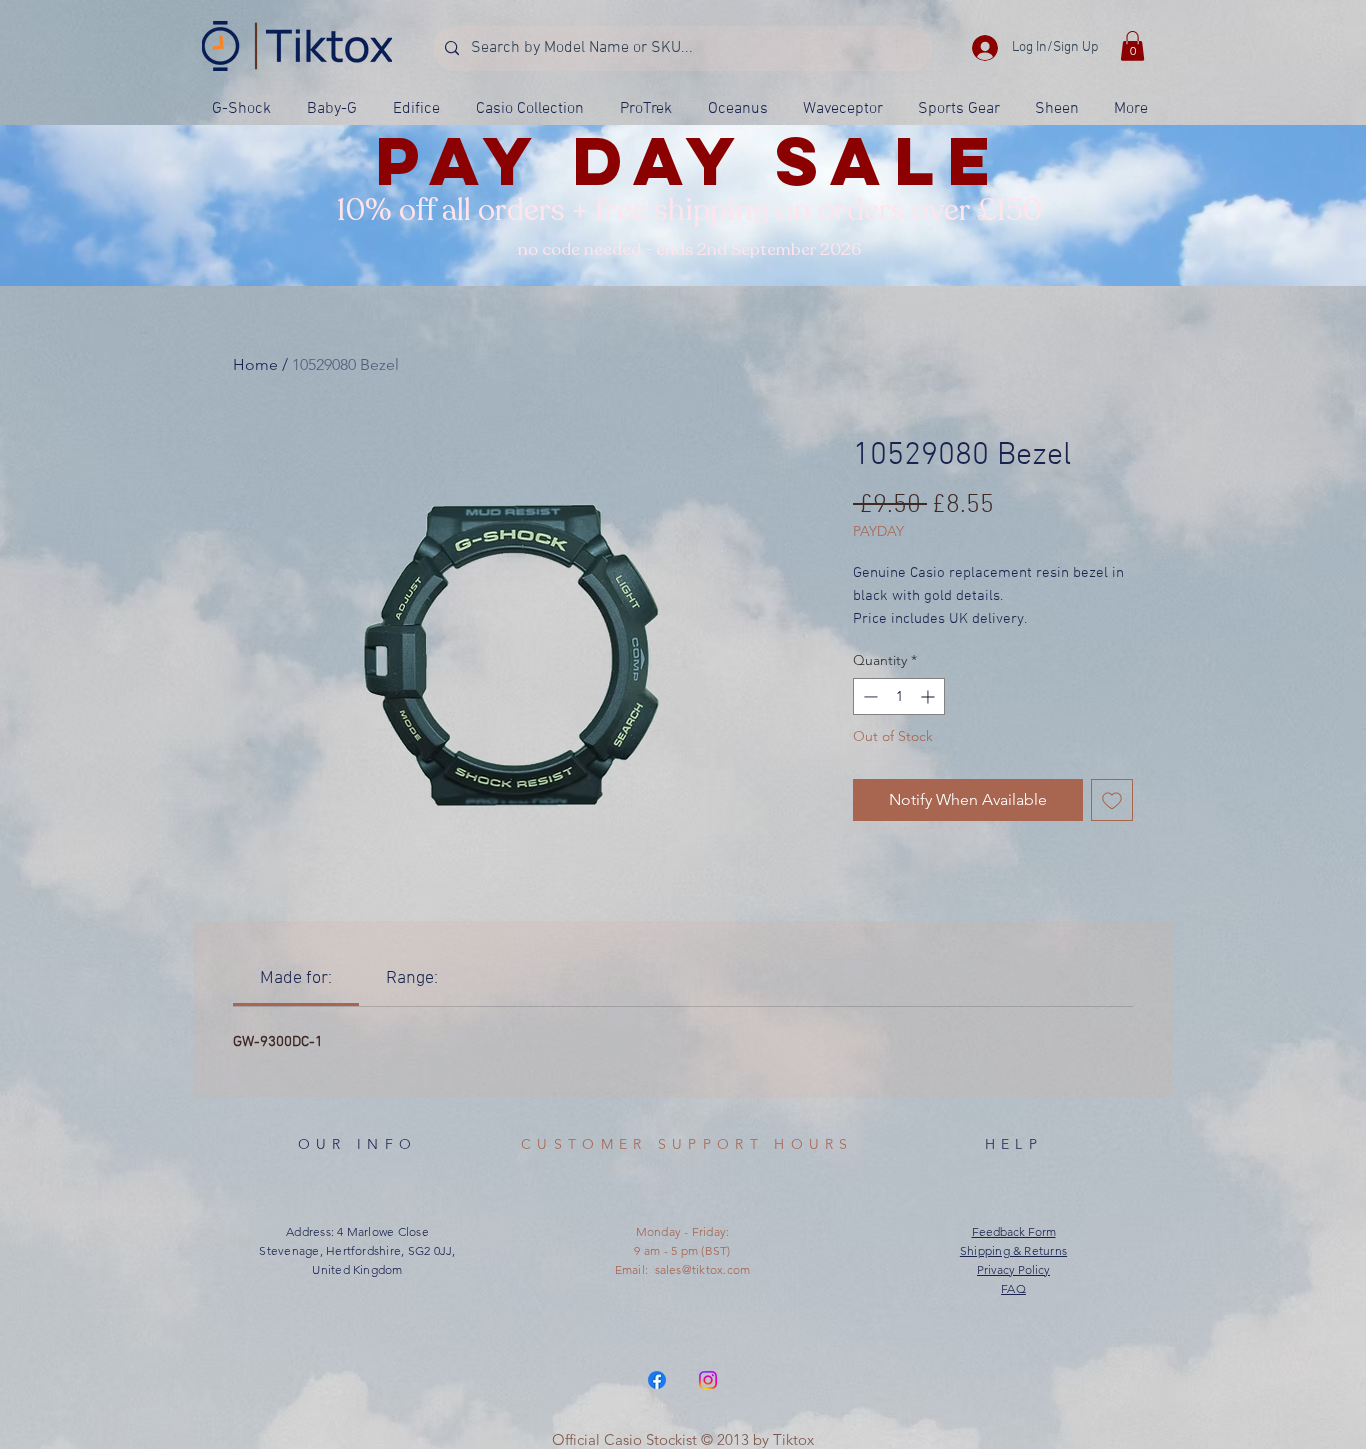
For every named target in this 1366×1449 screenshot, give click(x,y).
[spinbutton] (899, 696)
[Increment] (929, 696)
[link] (296, 978)
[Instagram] (708, 1380)
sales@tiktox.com (703, 1269)
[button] (1132, 46)
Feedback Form (1014, 1231)
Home (255, 364)
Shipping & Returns (1013, 1250)
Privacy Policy (1013, 1269)
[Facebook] (657, 1380)
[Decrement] (868, 696)
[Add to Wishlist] (1112, 800)
